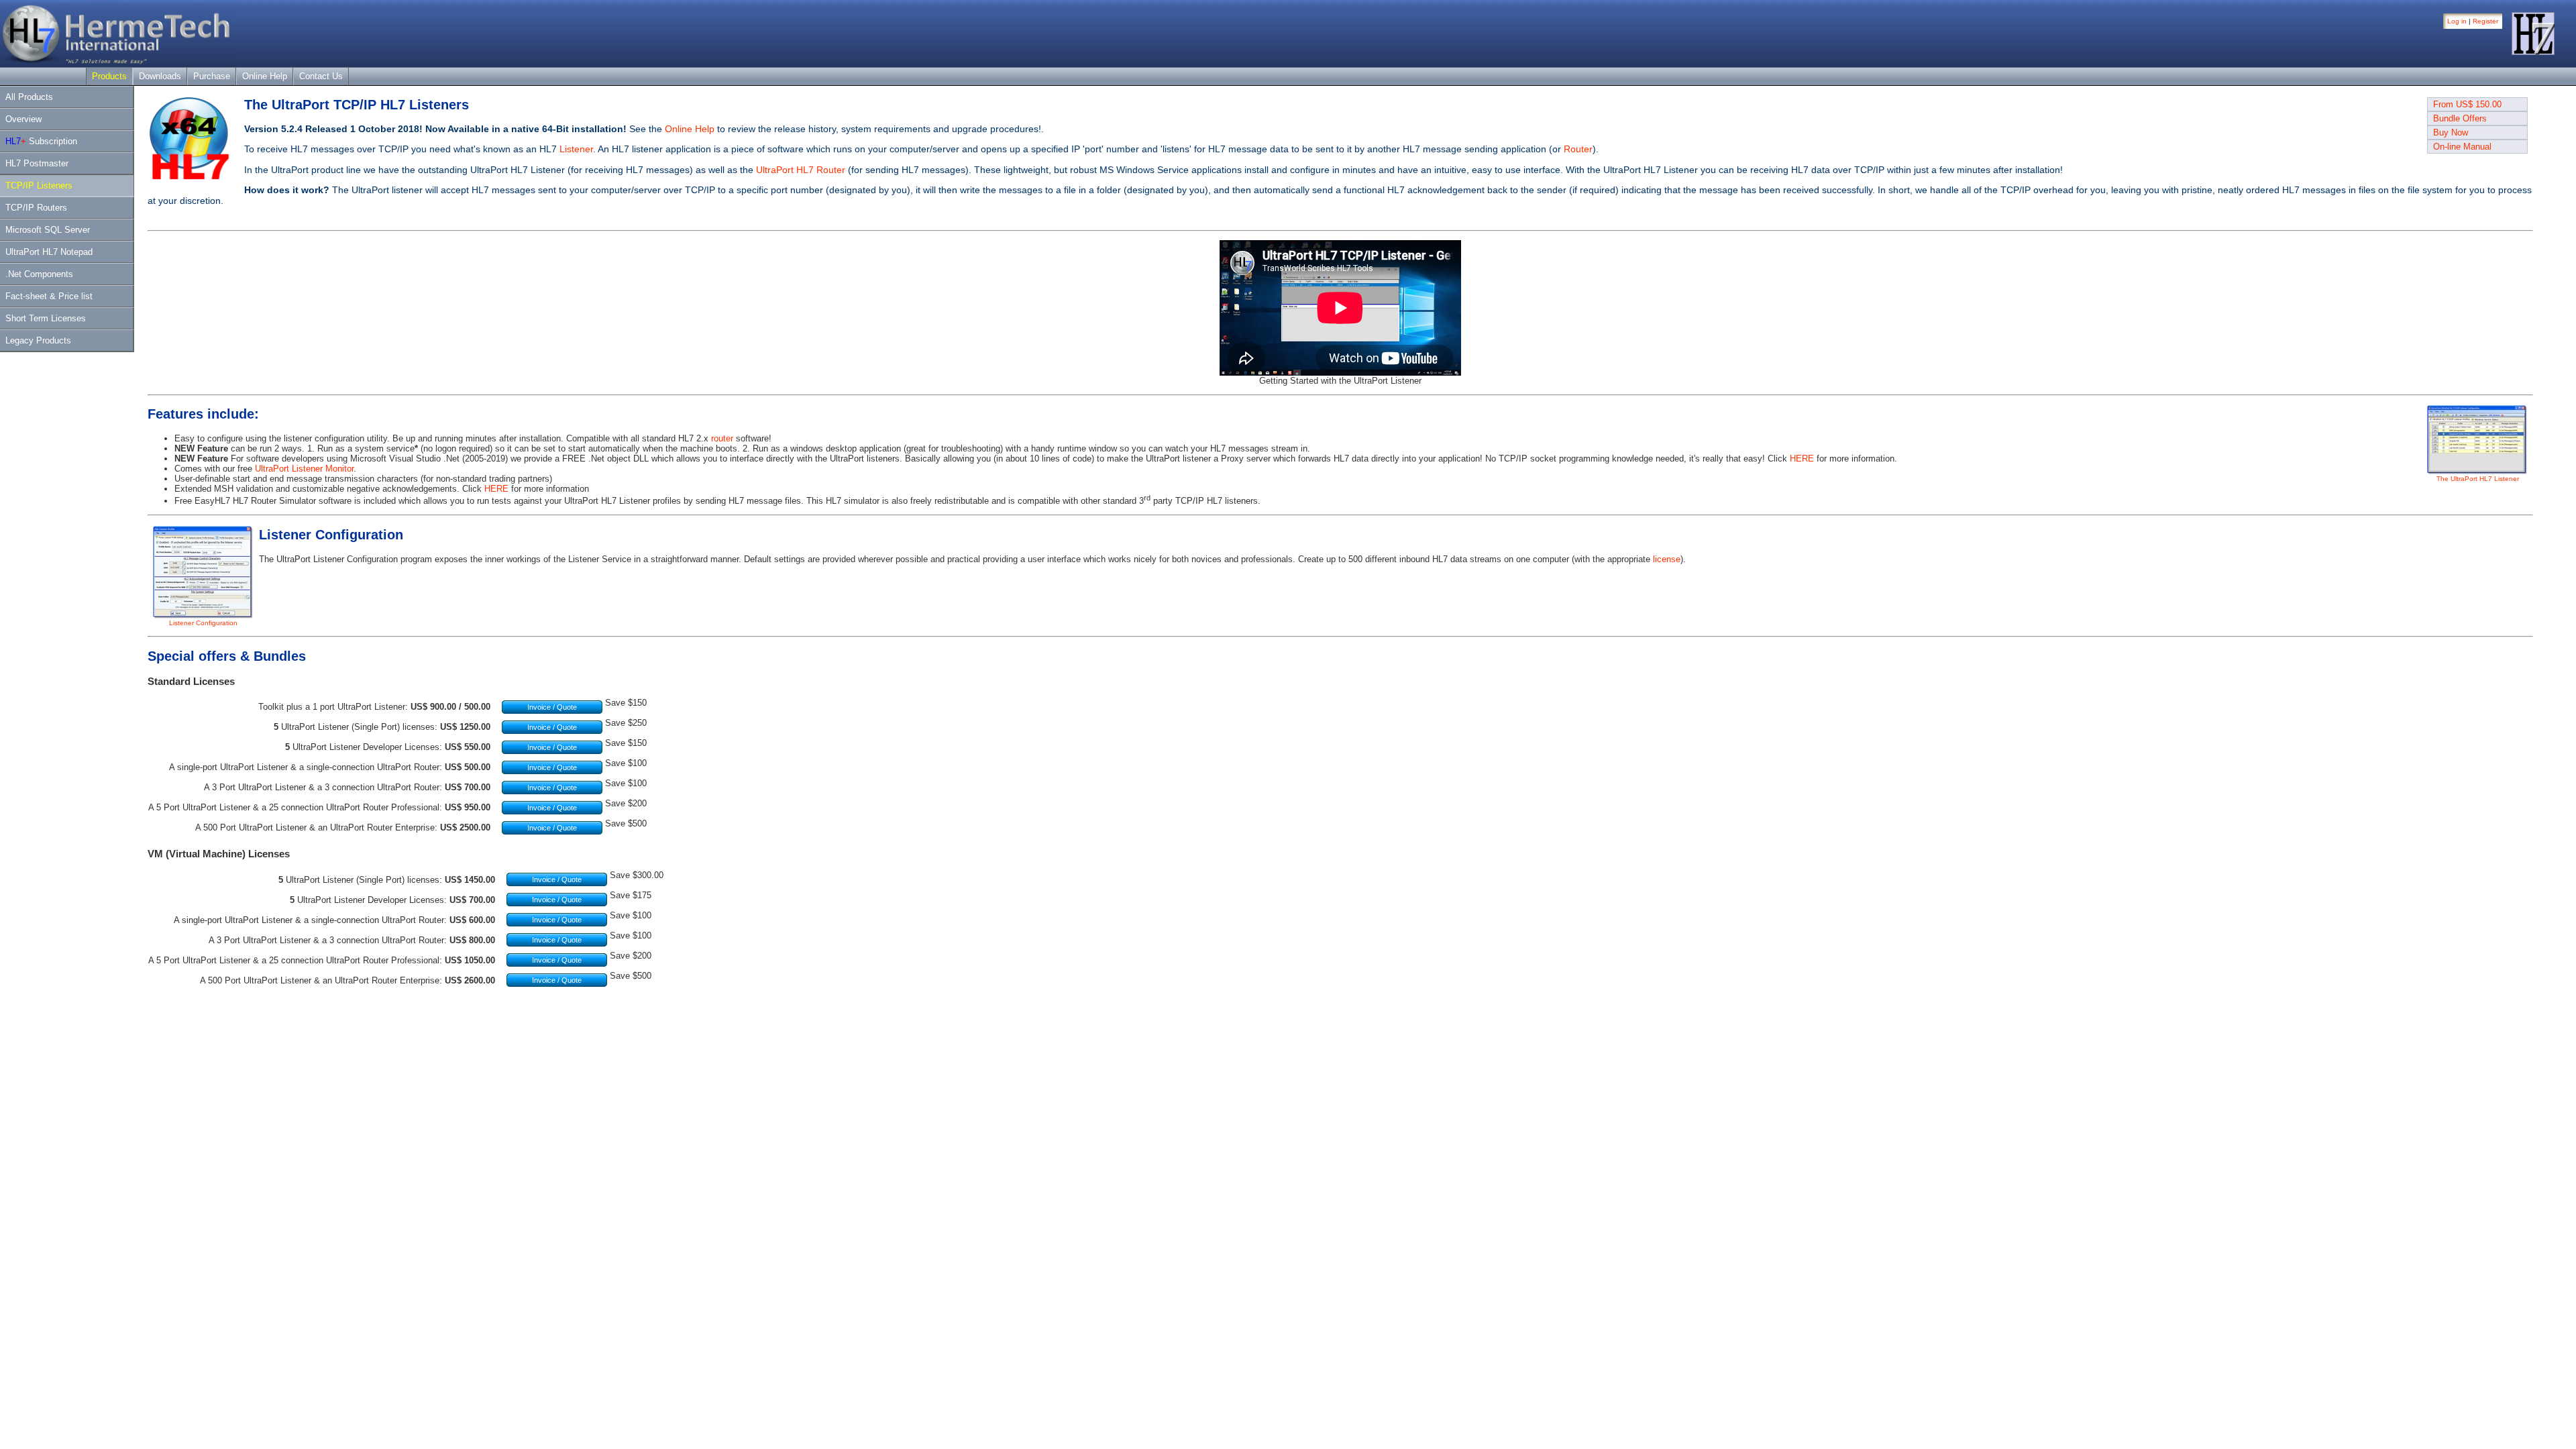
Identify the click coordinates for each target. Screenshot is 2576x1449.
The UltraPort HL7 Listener (2478, 479)
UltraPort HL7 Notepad (49, 252)
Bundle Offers (2460, 118)
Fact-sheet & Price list (49, 296)
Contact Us (321, 76)
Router (1578, 149)
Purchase (212, 76)
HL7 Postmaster (37, 163)
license (1667, 559)
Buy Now (2451, 132)
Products (109, 76)
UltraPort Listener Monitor (304, 469)
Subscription (41, 141)
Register (2485, 21)
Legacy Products (38, 340)
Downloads (160, 76)
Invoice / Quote (552, 707)
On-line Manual (2462, 147)
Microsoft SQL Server (48, 230)
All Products (29, 97)
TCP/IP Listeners (39, 185)
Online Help (265, 76)
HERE (1802, 459)
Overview (23, 119)
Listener (576, 149)
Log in (2457, 21)
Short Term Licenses (46, 318)
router (722, 438)
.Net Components (39, 274)
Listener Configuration (203, 623)
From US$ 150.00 (2467, 104)
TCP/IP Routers (36, 208)
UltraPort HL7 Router (801, 170)
